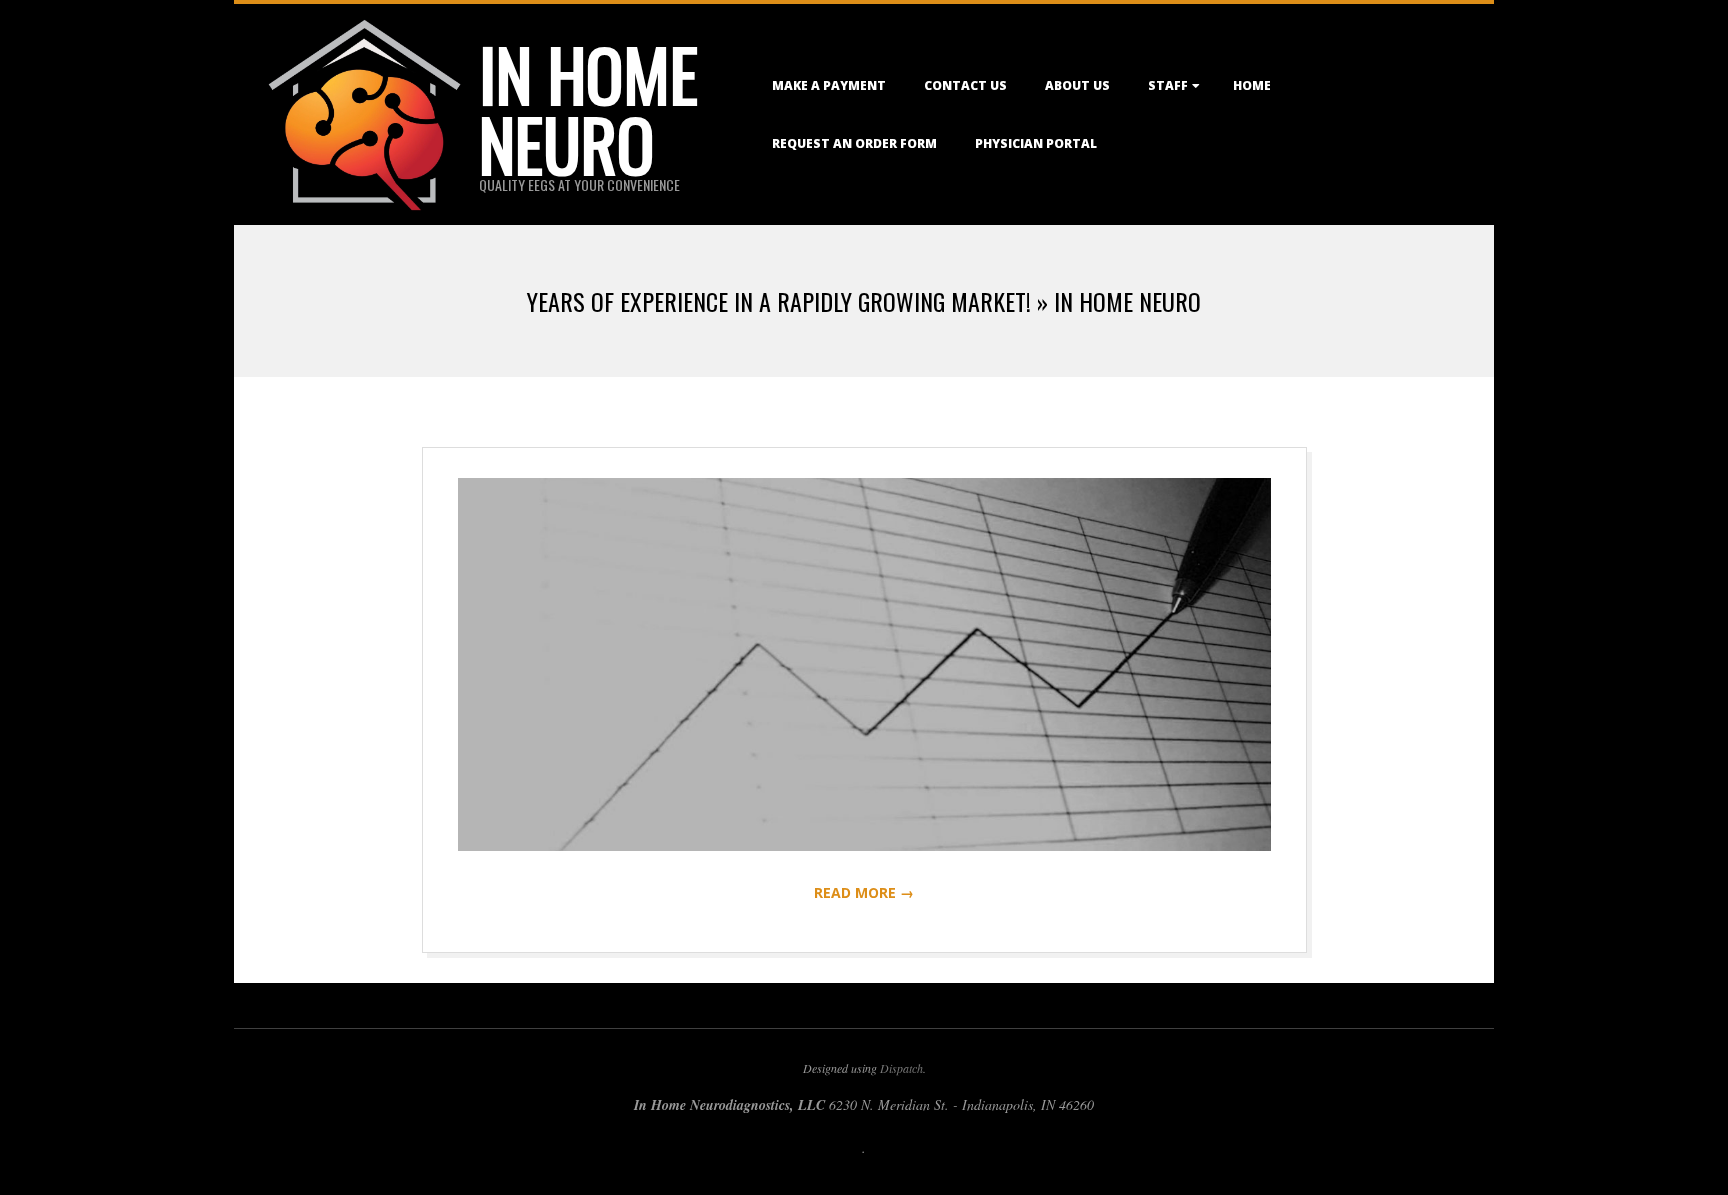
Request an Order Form (854, 143)
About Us (1077, 85)
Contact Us (965, 85)
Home (1252, 85)
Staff (1168, 85)
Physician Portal (1036, 143)
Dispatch (901, 1068)
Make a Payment (829, 85)
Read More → (864, 892)
